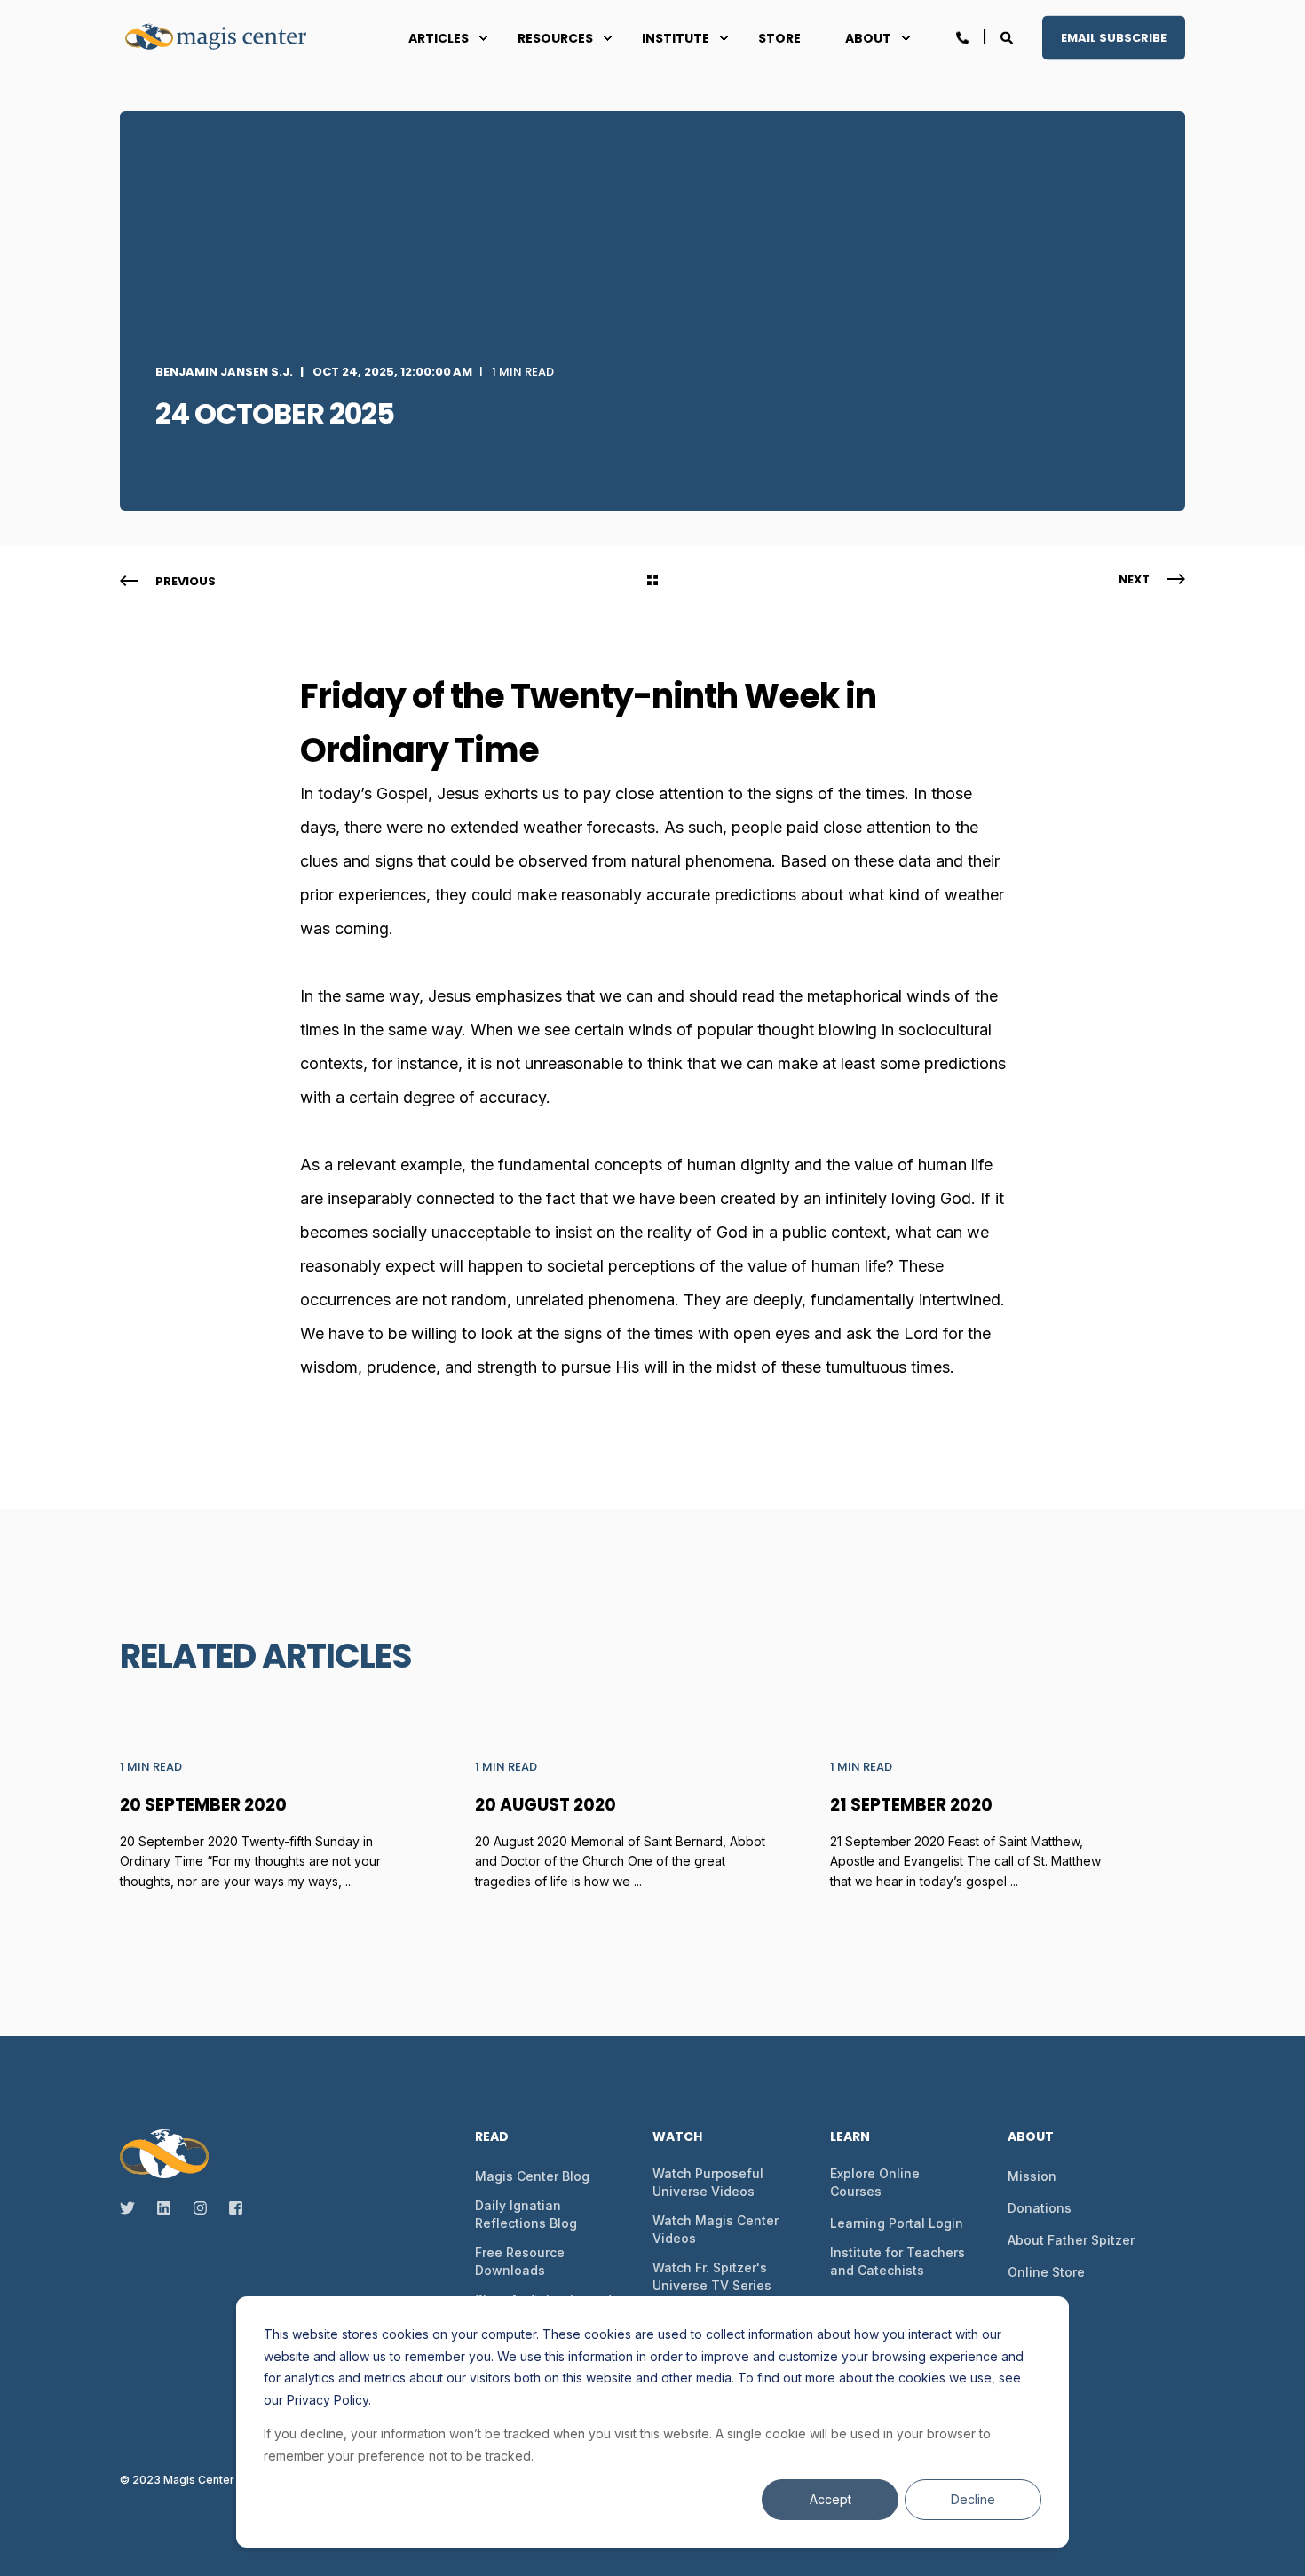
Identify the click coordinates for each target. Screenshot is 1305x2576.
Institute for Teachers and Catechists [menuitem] (898, 2261)
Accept (830, 2499)
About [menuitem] (868, 38)
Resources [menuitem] (555, 38)
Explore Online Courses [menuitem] (875, 2182)
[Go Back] (652, 582)
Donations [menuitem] (1040, 2208)
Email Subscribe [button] (1114, 37)
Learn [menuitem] (850, 2138)
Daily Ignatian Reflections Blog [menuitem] (526, 2214)
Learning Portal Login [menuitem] (897, 2223)
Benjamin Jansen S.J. (224, 372)
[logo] (164, 2153)
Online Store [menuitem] (1046, 2272)
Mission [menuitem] (1032, 2176)
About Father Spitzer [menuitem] (1071, 2240)
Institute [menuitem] (676, 38)
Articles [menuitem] (439, 38)
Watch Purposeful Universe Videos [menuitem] (708, 2182)
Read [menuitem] (492, 2138)
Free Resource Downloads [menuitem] (520, 2261)
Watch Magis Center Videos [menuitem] (716, 2229)
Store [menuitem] (779, 38)
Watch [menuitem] (677, 2138)
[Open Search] (1008, 36)
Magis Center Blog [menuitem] (532, 2176)
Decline (973, 2499)
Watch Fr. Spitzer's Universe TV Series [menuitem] (712, 2276)
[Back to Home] (226, 38)
